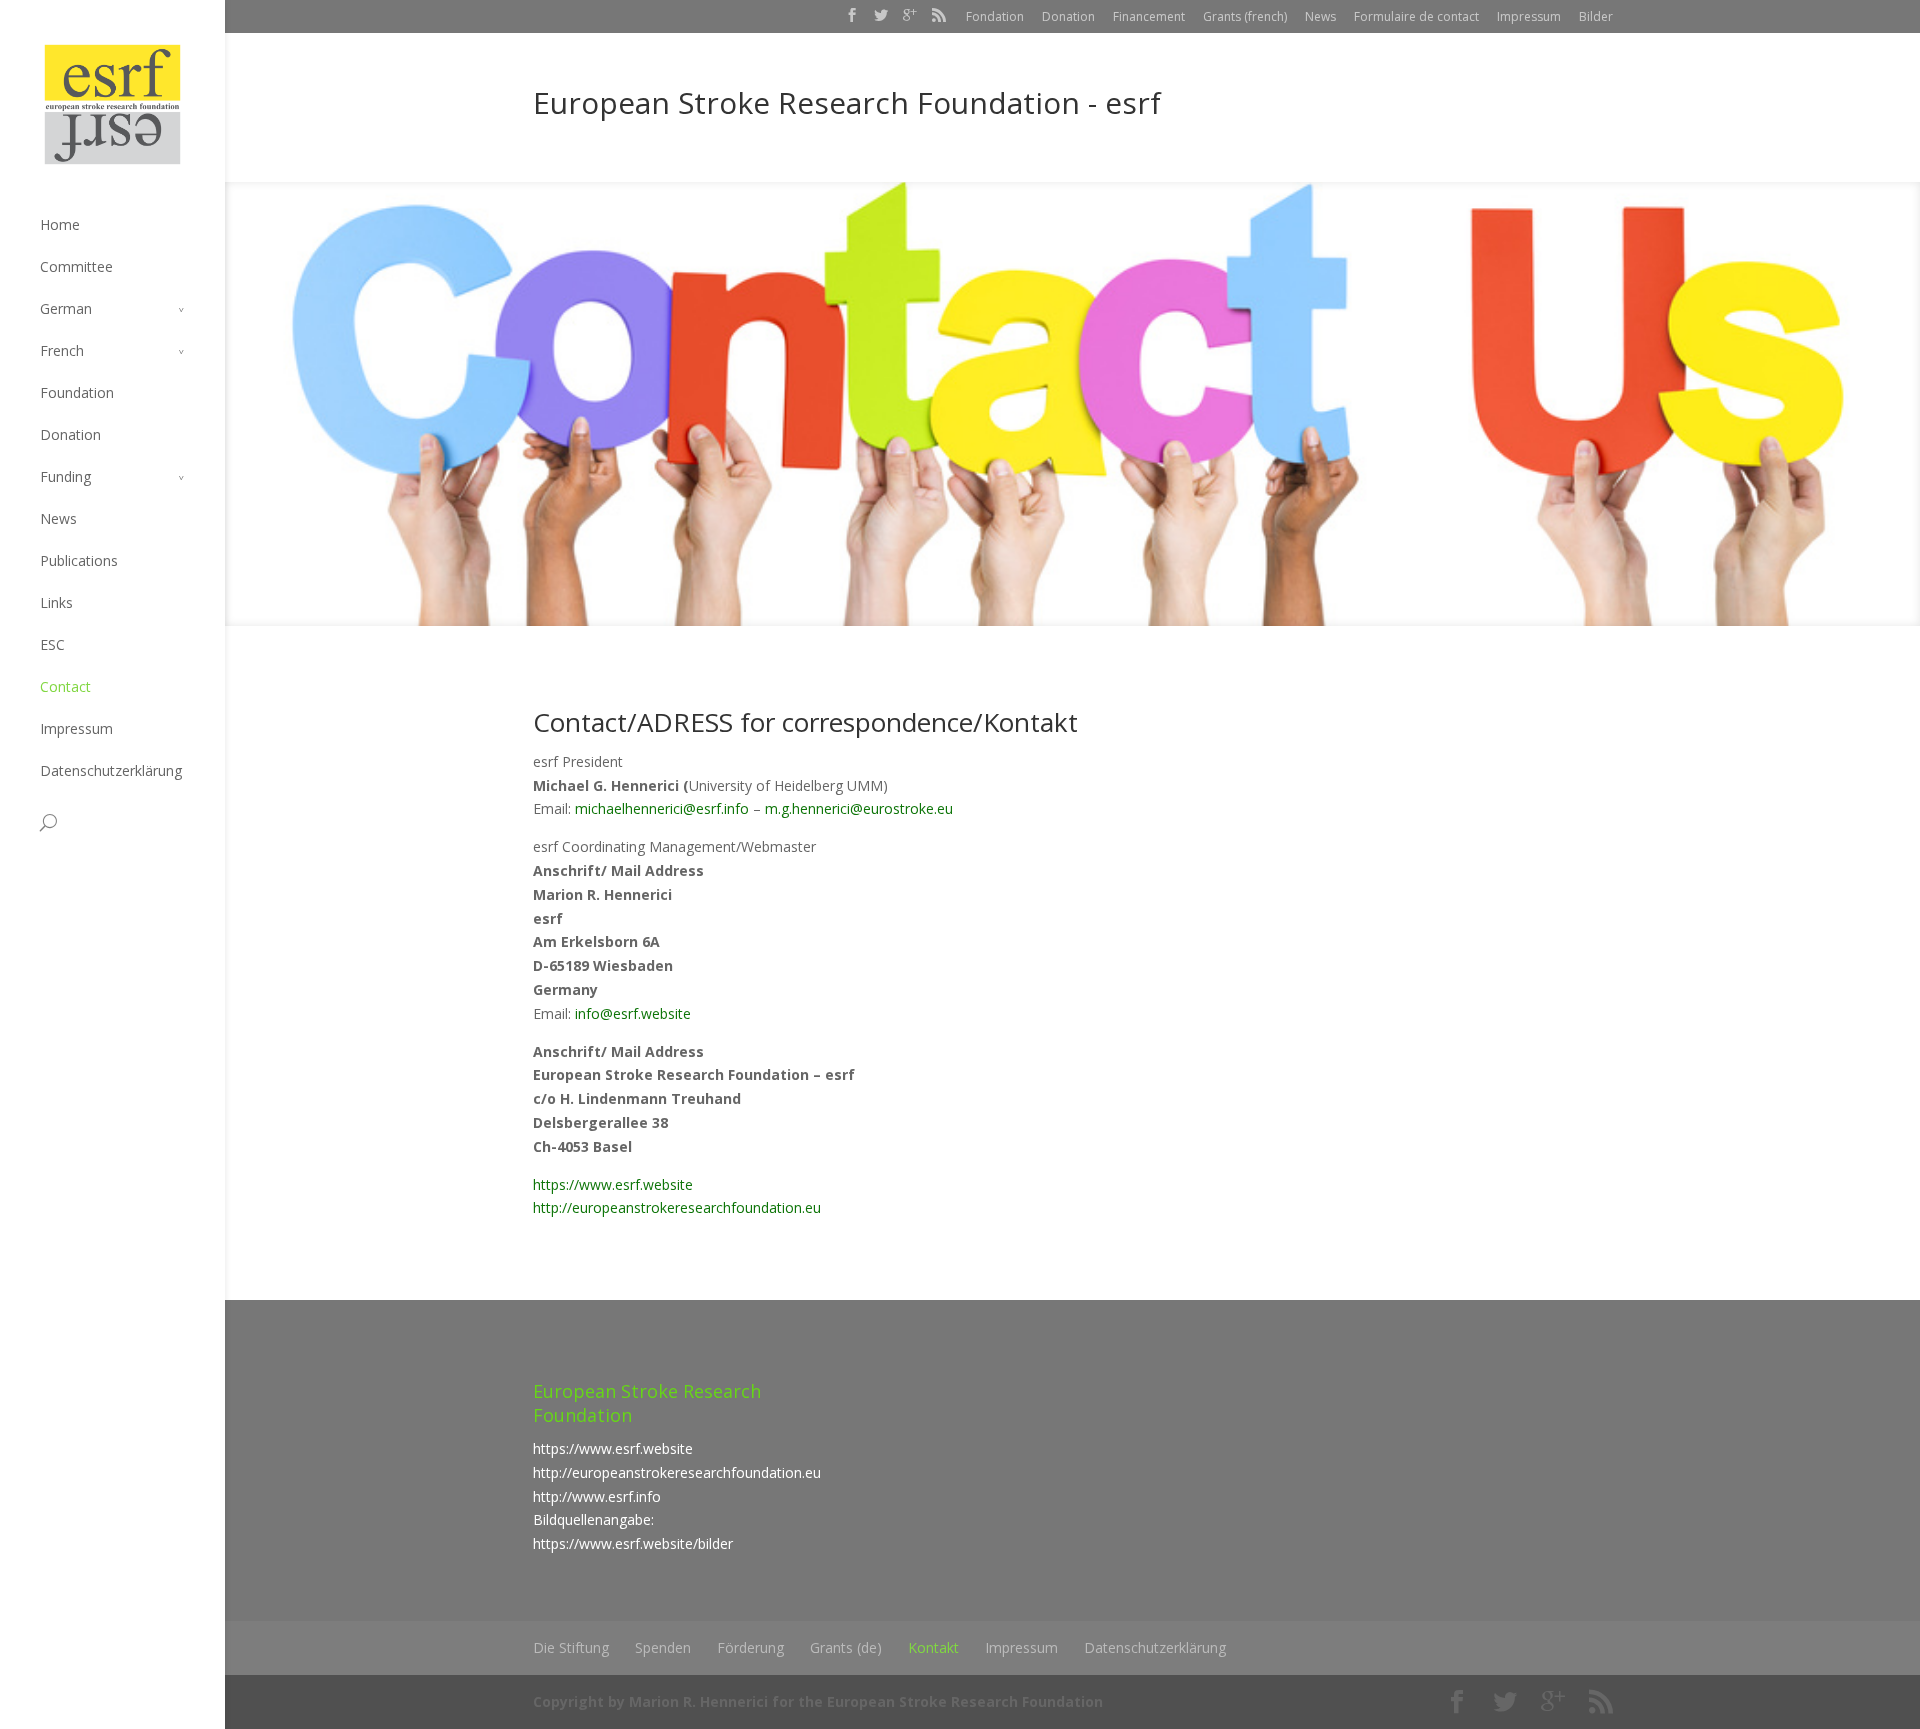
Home (60, 224)
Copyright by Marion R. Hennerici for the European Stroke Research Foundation (818, 1701)
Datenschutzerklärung (111, 770)
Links (56, 602)
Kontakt (933, 1647)
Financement (1149, 16)
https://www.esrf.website (613, 1184)
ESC (52, 644)
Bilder (1596, 16)
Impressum (1529, 16)
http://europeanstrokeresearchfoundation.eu (677, 1207)
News (1320, 16)
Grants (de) (846, 1647)
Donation (1068, 16)
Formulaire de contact (1416, 16)
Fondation (995, 16)
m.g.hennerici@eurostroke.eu (859, 808)
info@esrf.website (633, 1013)
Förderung (750, 1647)
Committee (76, 266)
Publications (79, 560)
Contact (65, 686)
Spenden (663, 1647)
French (62, 350)
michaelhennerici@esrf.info (662, 808)
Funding (65, 476)
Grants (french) (1245, 16)
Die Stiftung (571, 1647)
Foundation (77, 392)
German (66, 308)
